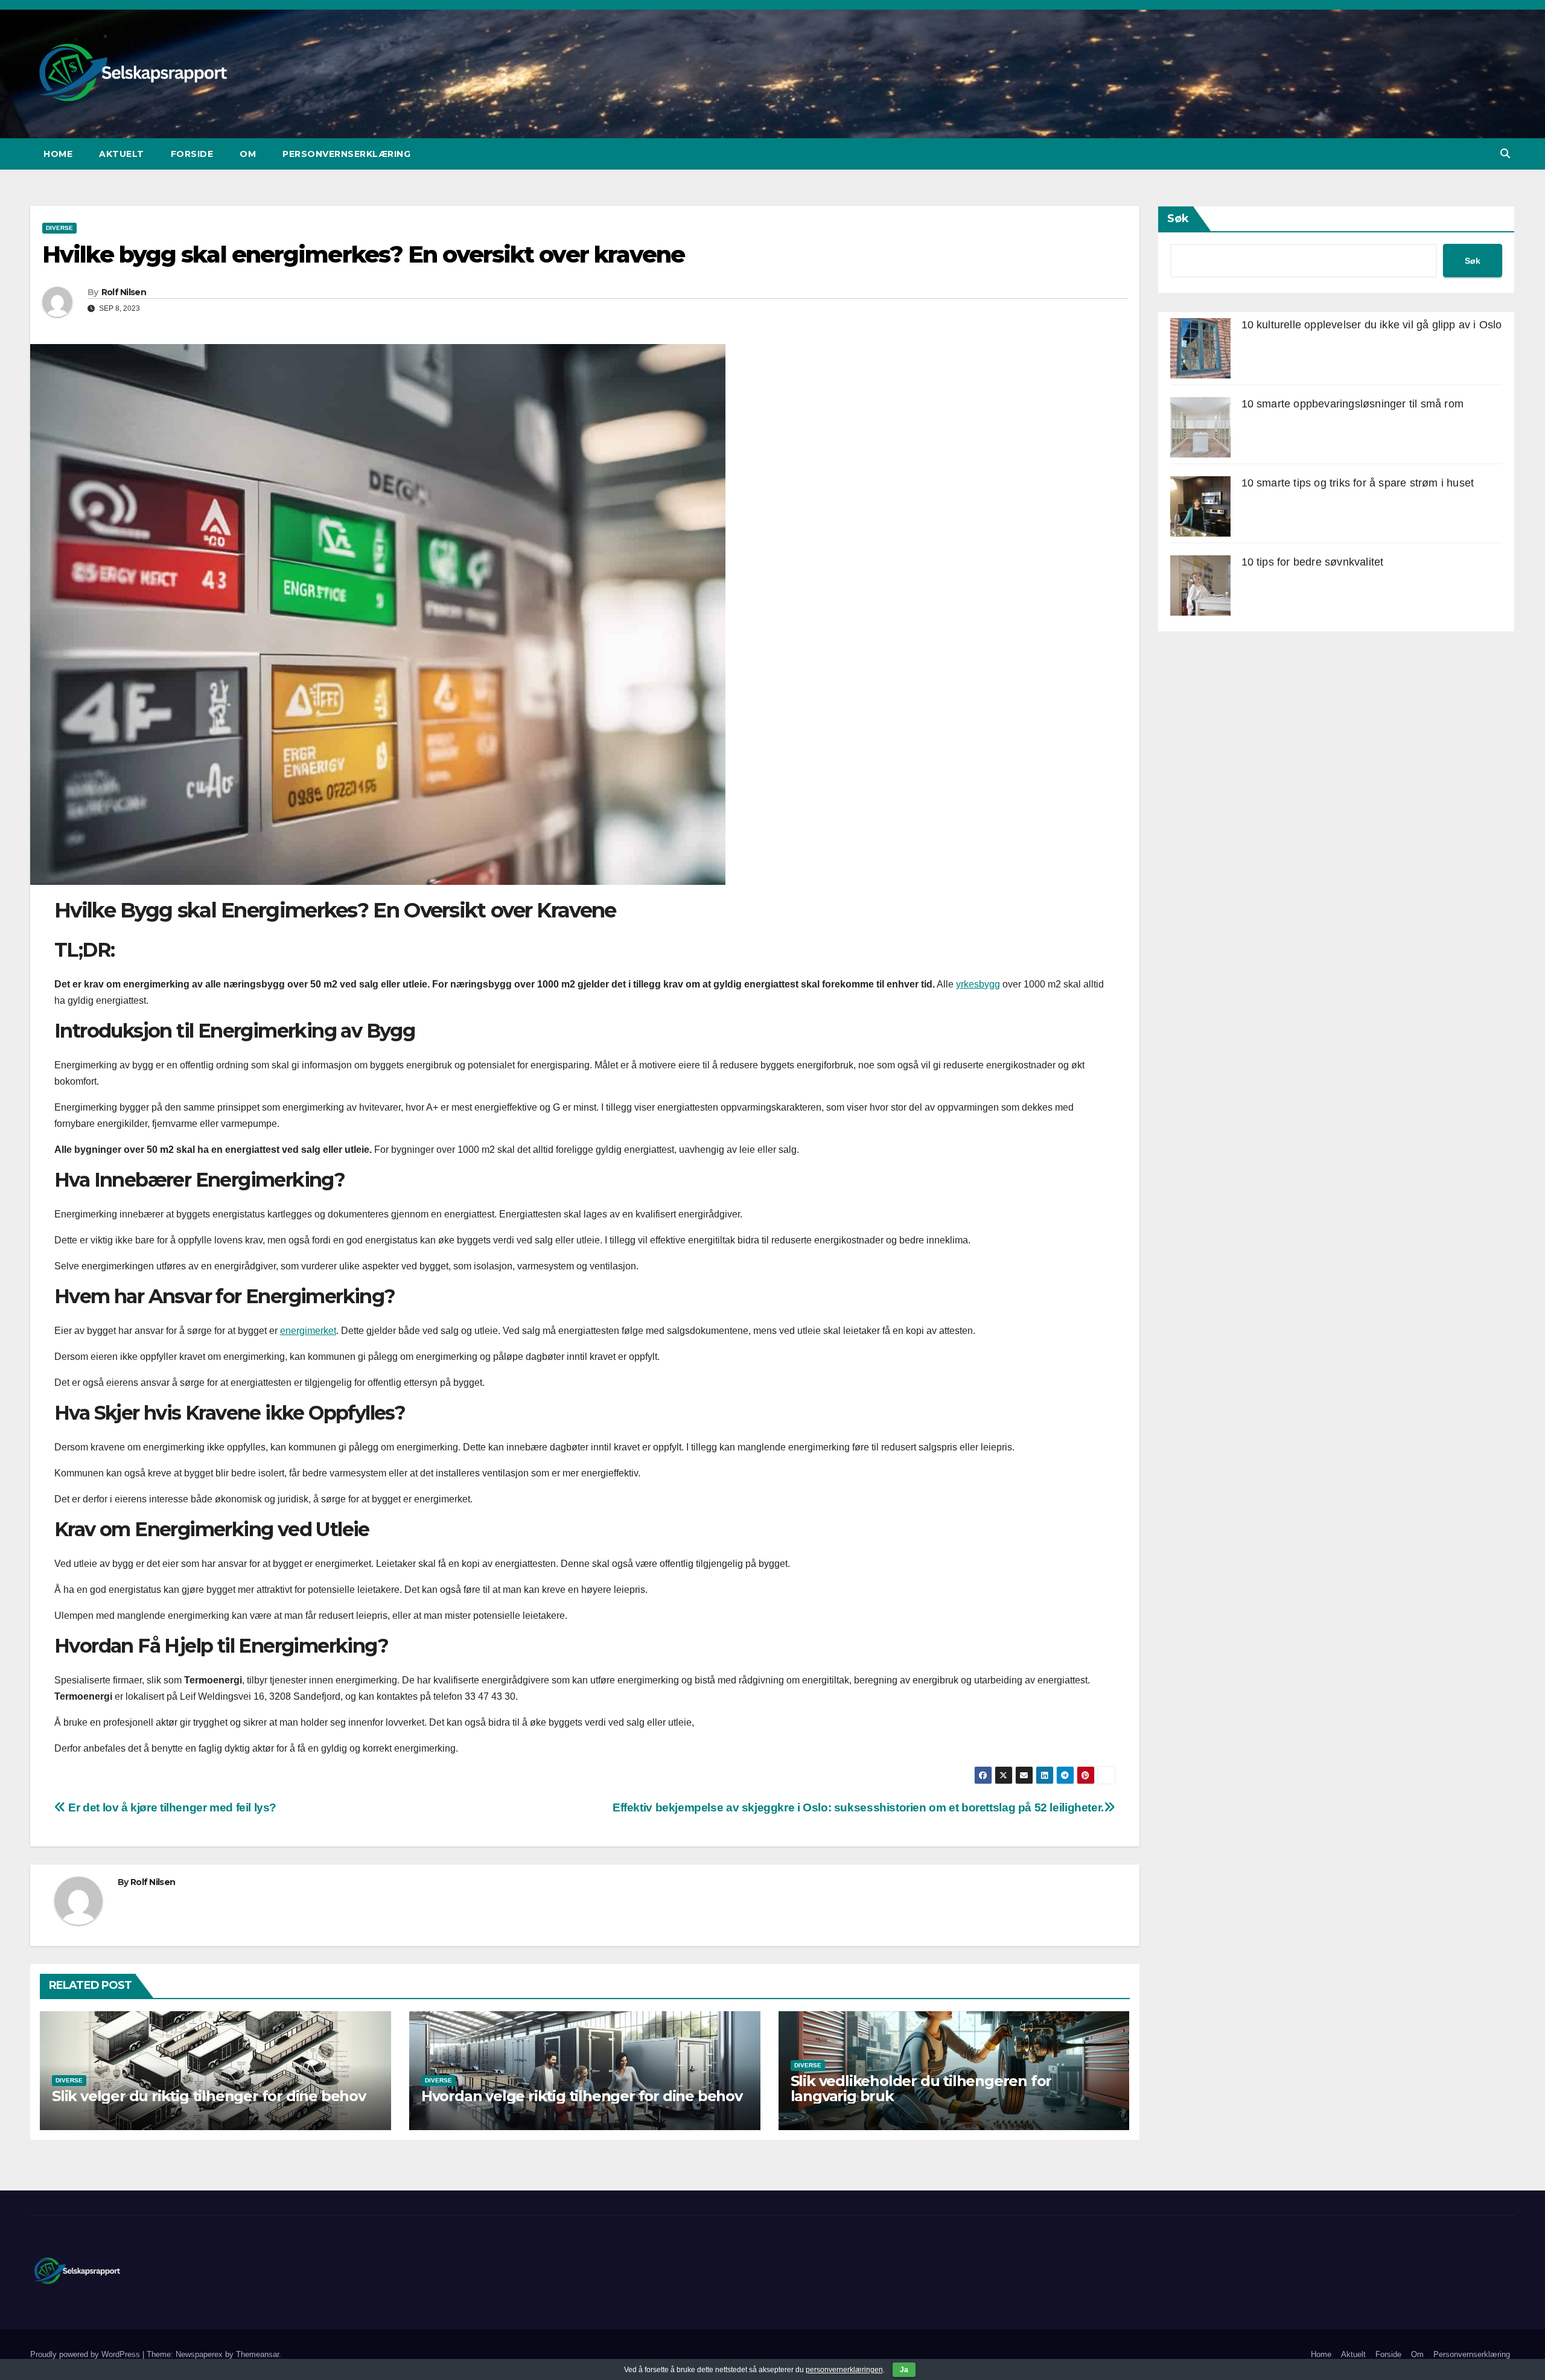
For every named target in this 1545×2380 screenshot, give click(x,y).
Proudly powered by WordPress (86, 2354)
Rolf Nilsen (124, 292)
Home (58, 154)
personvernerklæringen (844, 2370)
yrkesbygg (978, 984)
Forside (192, 154)
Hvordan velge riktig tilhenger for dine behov (582, 2096)
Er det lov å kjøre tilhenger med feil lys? (171, 1807)
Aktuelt (122, 154)
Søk (1178, 219)
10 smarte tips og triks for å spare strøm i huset (1358, 483)
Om (248, 154)
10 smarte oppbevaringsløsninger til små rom (1353, 404)
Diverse (59, 228)
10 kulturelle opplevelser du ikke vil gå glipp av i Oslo (1372, 325)
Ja (904, 2370)
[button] (1505, 154)
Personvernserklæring (346, 154)
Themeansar (257, 2354)
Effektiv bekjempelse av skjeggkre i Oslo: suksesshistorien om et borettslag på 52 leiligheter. (858, 1807)
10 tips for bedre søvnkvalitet (1313, 562)
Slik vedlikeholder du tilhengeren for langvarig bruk (921, 2088)
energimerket (308, 1331)
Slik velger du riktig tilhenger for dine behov (209, 2096)
